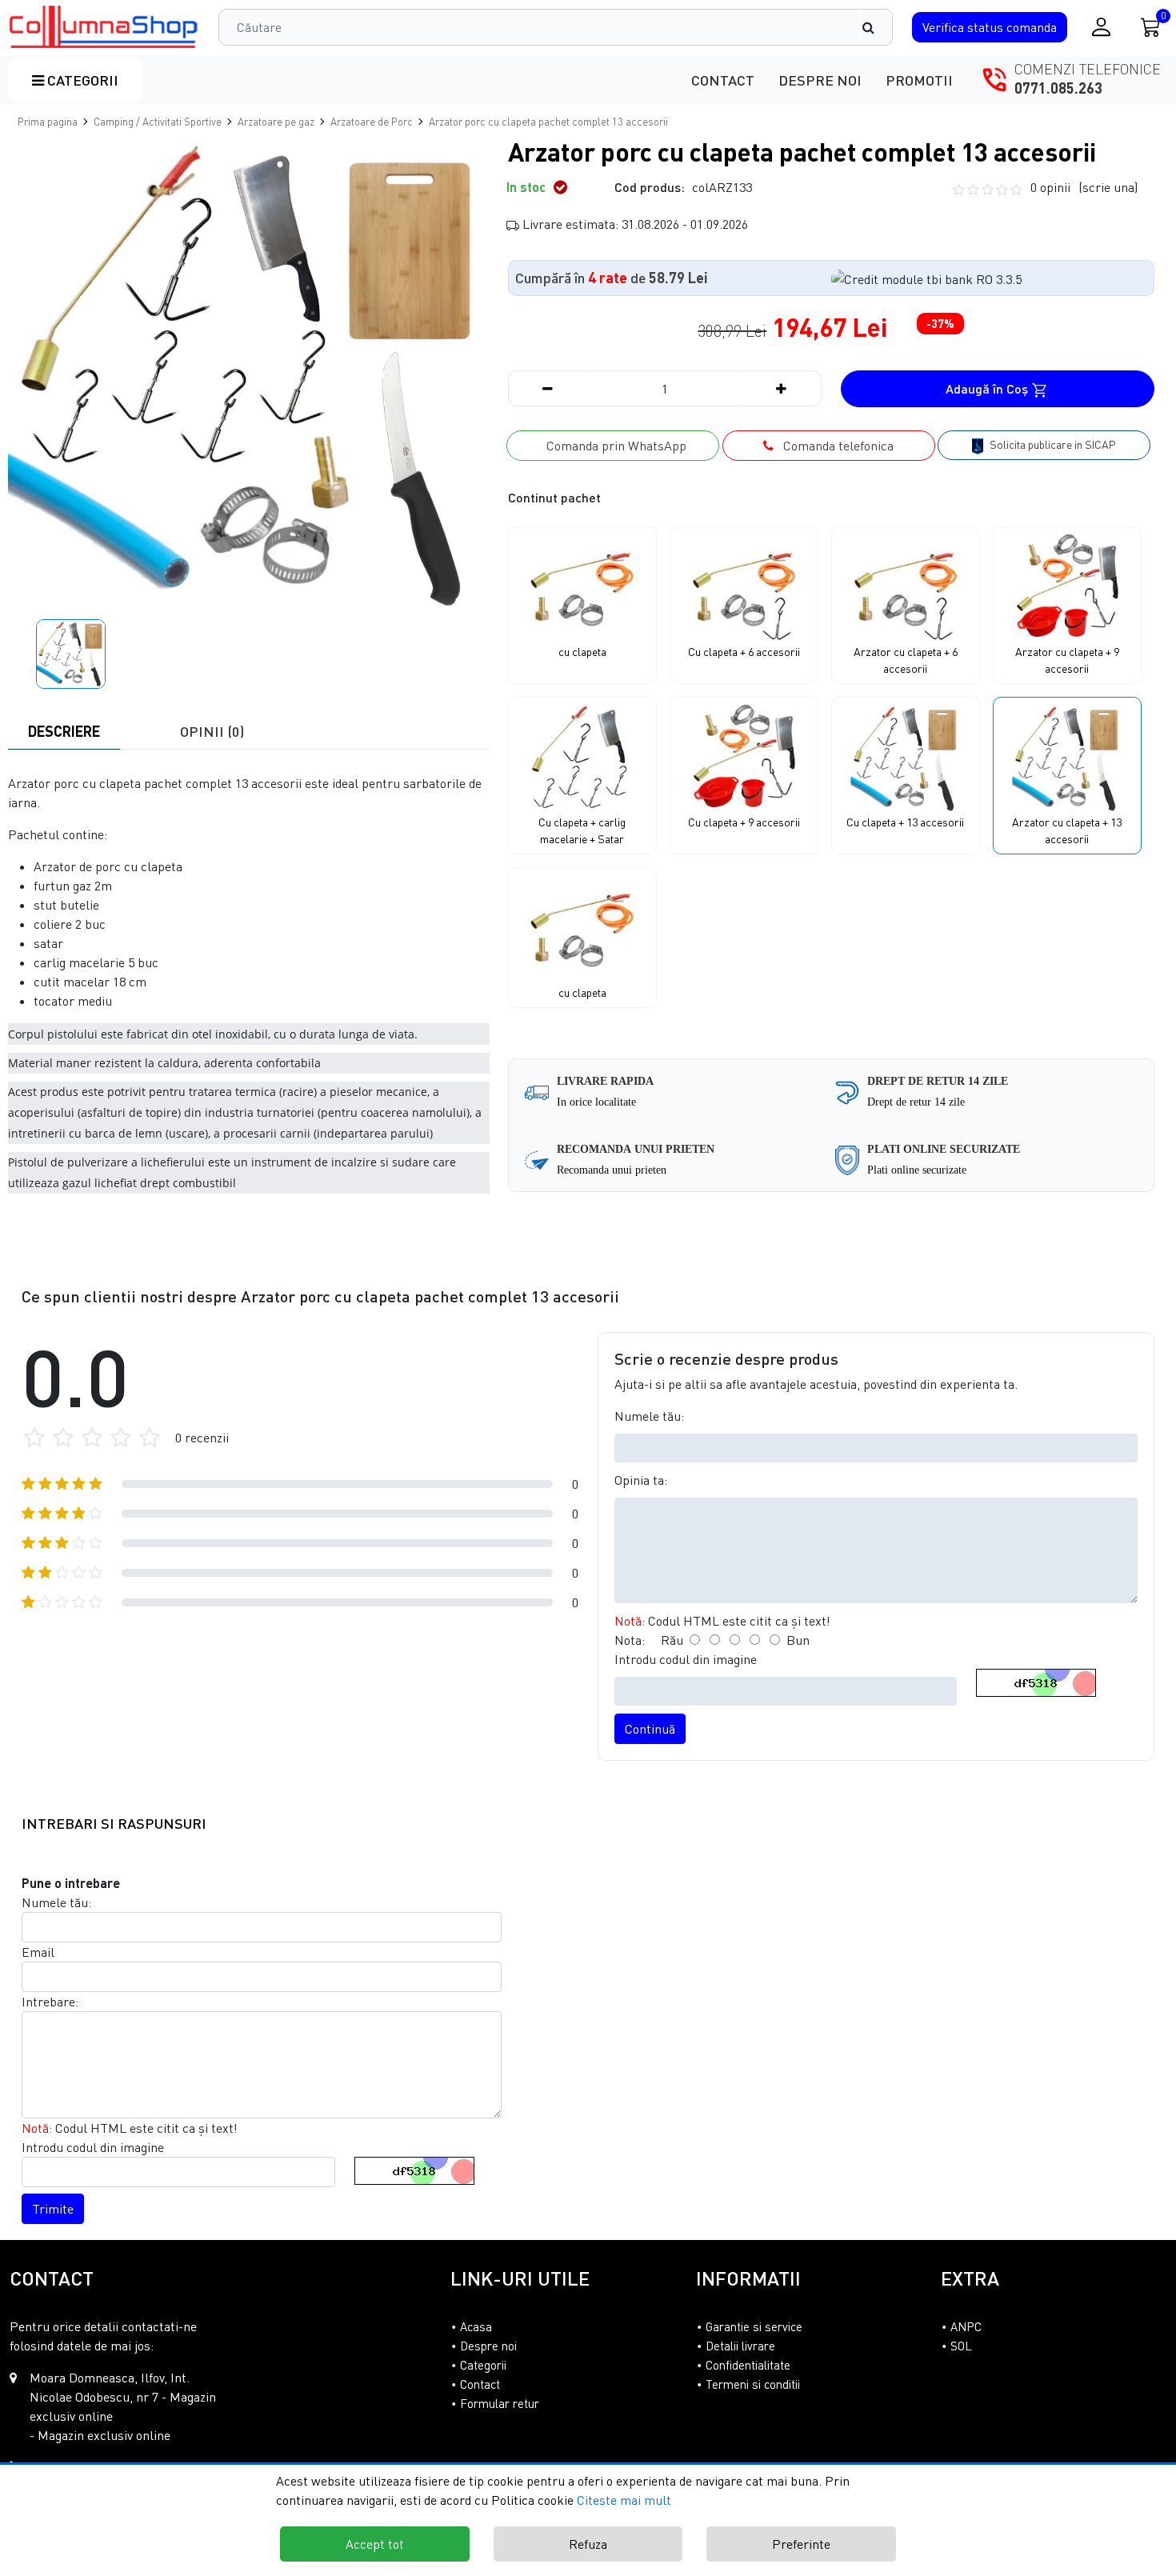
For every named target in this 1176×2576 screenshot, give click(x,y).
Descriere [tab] (64, 731)
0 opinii (1084, 187)
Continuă (650, 1729)
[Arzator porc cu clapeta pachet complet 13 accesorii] (104, 27)
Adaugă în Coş (988, 388)
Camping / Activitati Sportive (158, 122)
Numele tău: (649, 1416)
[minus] (548, 388)
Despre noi (820, 80)
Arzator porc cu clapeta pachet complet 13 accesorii (548, 122)
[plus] (782, 388)
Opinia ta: (641, 1480)
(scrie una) (1108, 187)
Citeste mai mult (624, 2500)
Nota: (630, 1640)
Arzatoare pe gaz (276, 122)
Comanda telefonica (834, 446)
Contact (723, 80)
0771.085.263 (1058, 88)
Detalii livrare (740, 2346)
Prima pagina (48, 122)
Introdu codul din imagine (686, 1659)
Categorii (81, 80)
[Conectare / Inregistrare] (1101, 27)
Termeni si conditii (753, 2384)
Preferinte (801, 2544)
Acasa (476, 2326)
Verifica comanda (990, 27)
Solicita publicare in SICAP (1052, 444)
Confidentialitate (748, 2365)
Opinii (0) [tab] (212, 731)
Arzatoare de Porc (372, 122)
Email (38, 1952)
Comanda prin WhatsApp (613, 446)
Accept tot (375, 2544)
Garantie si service (754, 2326)
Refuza (588, 2544)
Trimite (53, 2209)
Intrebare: (50, 2002)
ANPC (966, 2326)
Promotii (919, 80)
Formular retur (500, 2403)
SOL (961, 2346)
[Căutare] (876, 27)
